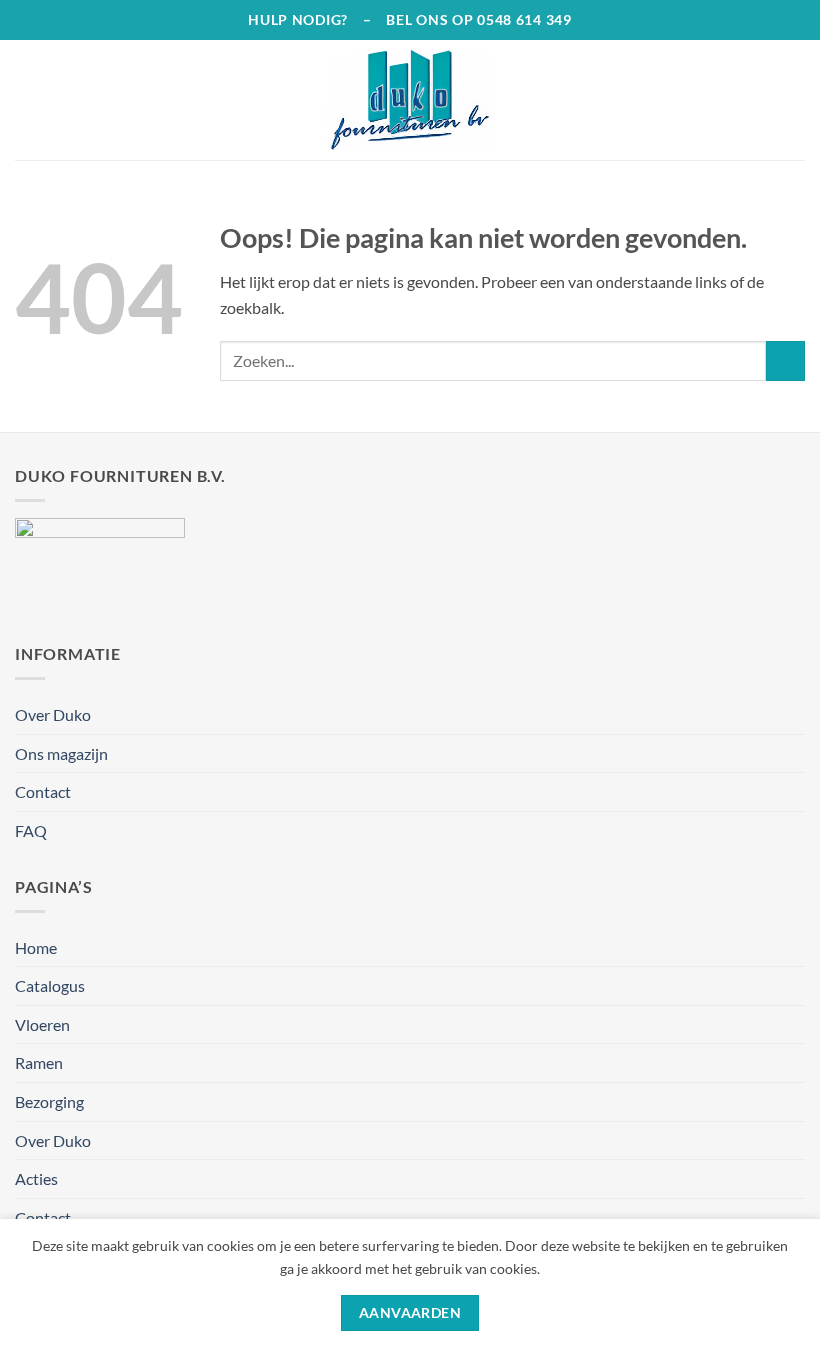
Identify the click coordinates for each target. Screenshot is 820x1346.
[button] (27, 99)
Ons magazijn (61, 753)
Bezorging (49, 1101)
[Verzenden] (785, 360)
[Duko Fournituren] (410, 100)
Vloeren (42, 1024)
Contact (43, 791)
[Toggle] (793, 1024)
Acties (36, 1178)
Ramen (39, 1062)
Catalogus (50, 985)
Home (36, 947)
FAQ (31, 830)
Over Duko (53, 714)
